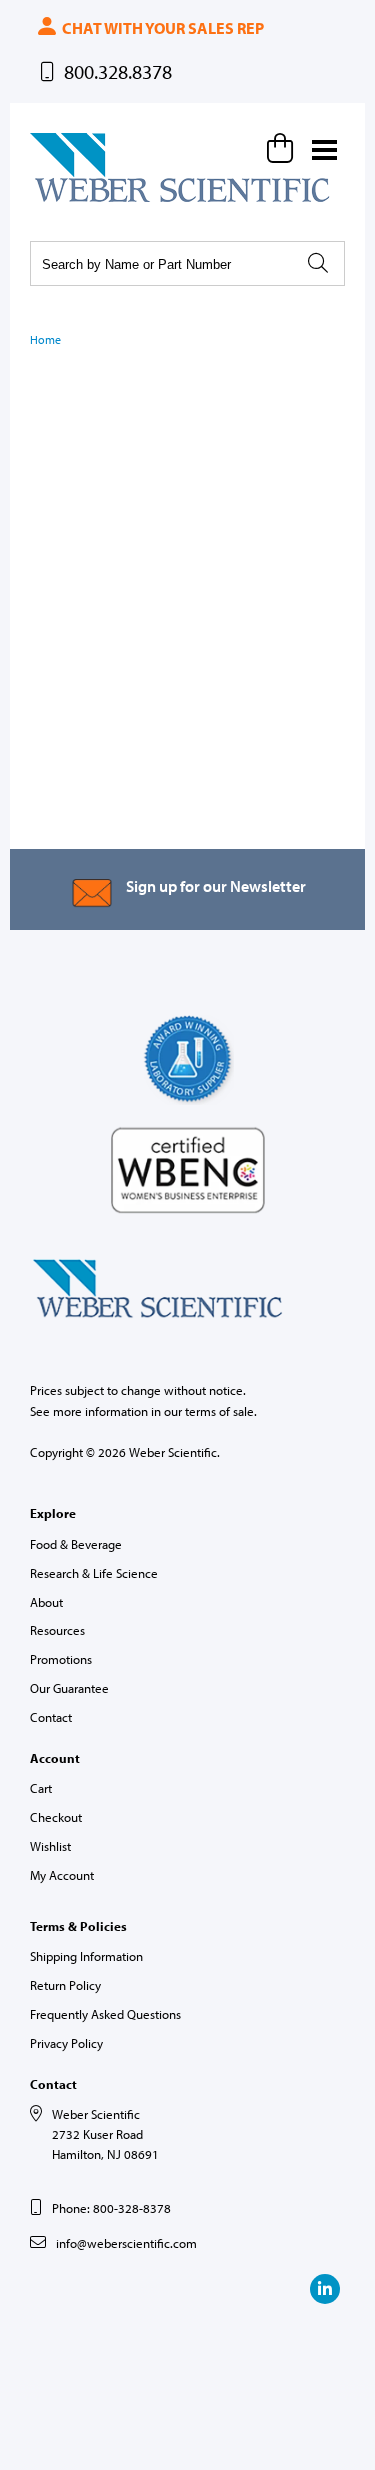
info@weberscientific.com (126, 2243)
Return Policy (65, 1985)
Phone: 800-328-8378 (111, 2208)
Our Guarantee (69, 1688)
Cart (41, 1788)
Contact (51, 1717)
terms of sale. (221, 1411)
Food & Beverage (76, 1544)
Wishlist (50, 1846)
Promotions (61, 1659)
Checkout (56, 1817)
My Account (62, 1875)
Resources (57, 1630)
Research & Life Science (94, 1573)
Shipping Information (86, 1956)
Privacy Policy (66, 2043)
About (46, 1602)
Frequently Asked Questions (105, 2014)
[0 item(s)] (283, 148)
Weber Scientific (77, 201)
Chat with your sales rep (161, 28)
